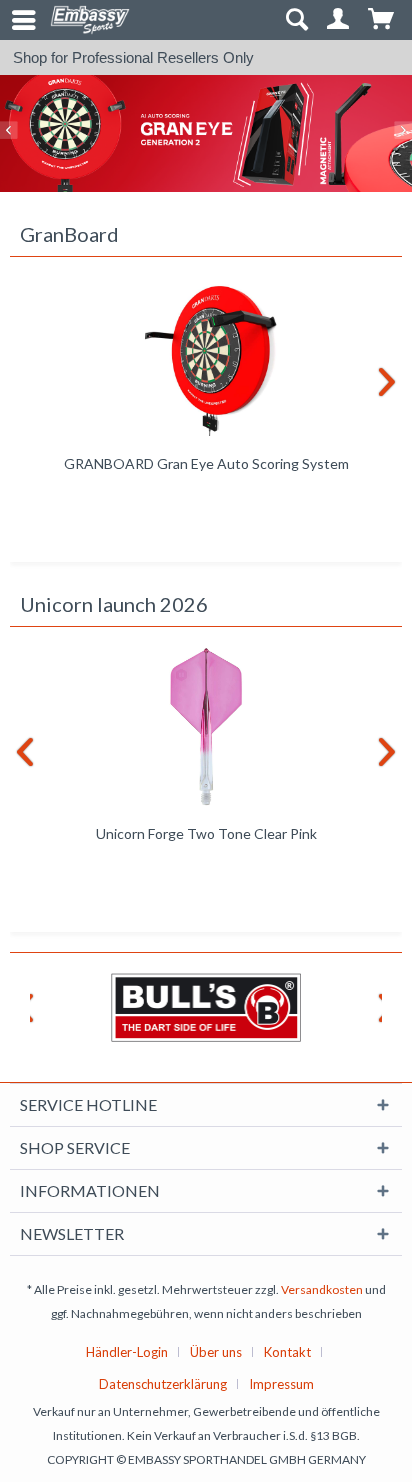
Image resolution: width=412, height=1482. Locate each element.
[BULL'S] (206, 1007)
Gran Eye (206, 133)
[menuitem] (15, 20)
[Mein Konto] (339, 20)
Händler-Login (127, 1352)
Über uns (216, 1352)
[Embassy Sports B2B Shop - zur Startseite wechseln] (90, 20)
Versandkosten (322, 1289)
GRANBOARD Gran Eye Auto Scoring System (206, 463)
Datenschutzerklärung (163, 1384)
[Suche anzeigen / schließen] (296, 20)
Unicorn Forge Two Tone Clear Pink (206, 833)
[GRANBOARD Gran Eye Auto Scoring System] (206, 356)
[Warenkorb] (382, 20)
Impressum (281, 1384)
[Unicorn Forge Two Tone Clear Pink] (206, 726)
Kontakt (287, 1352)
